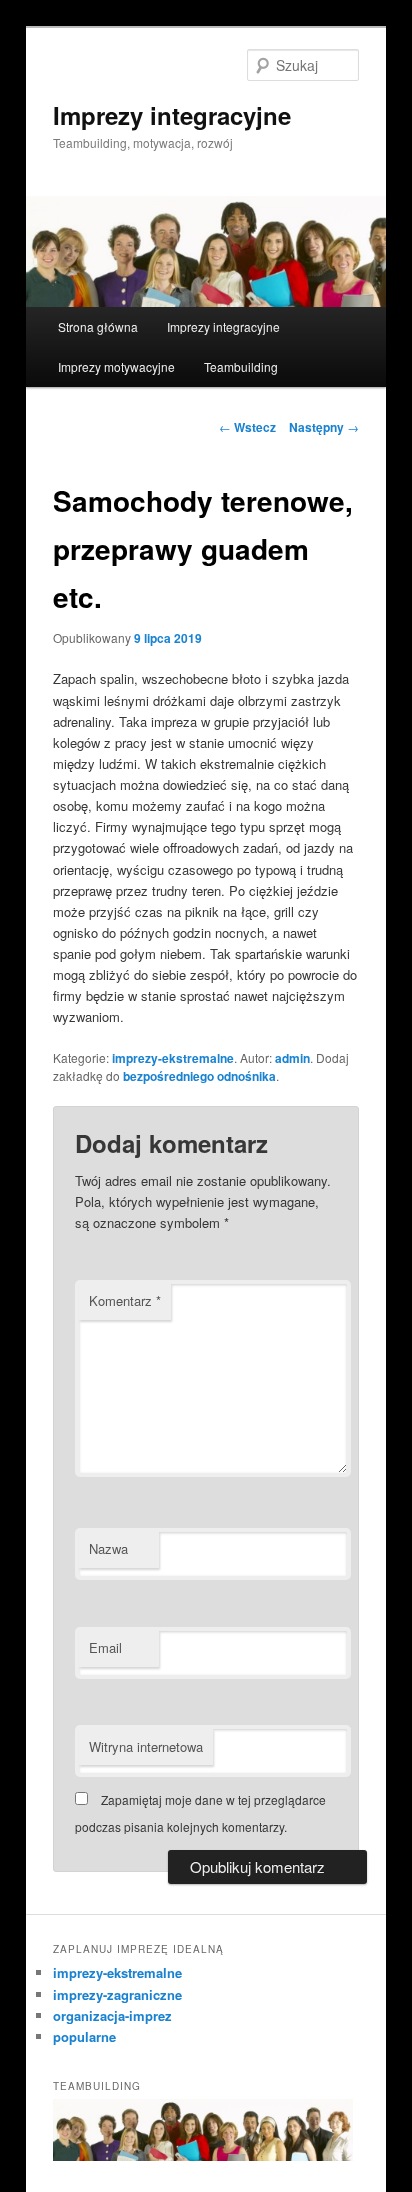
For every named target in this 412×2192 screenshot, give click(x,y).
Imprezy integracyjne (172, 115)
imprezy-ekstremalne (173, 1058)
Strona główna (98, 326)
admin (292, 1058)
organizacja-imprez (112, 2015)
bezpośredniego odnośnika (199, 1076)
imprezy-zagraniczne (117, 1994)
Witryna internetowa (146, 1746)
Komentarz (125, 1300)
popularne (84, 2036)
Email (105, 1647)
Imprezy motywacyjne (116, 366)
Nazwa (108, 1548)
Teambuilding (241, 366)
